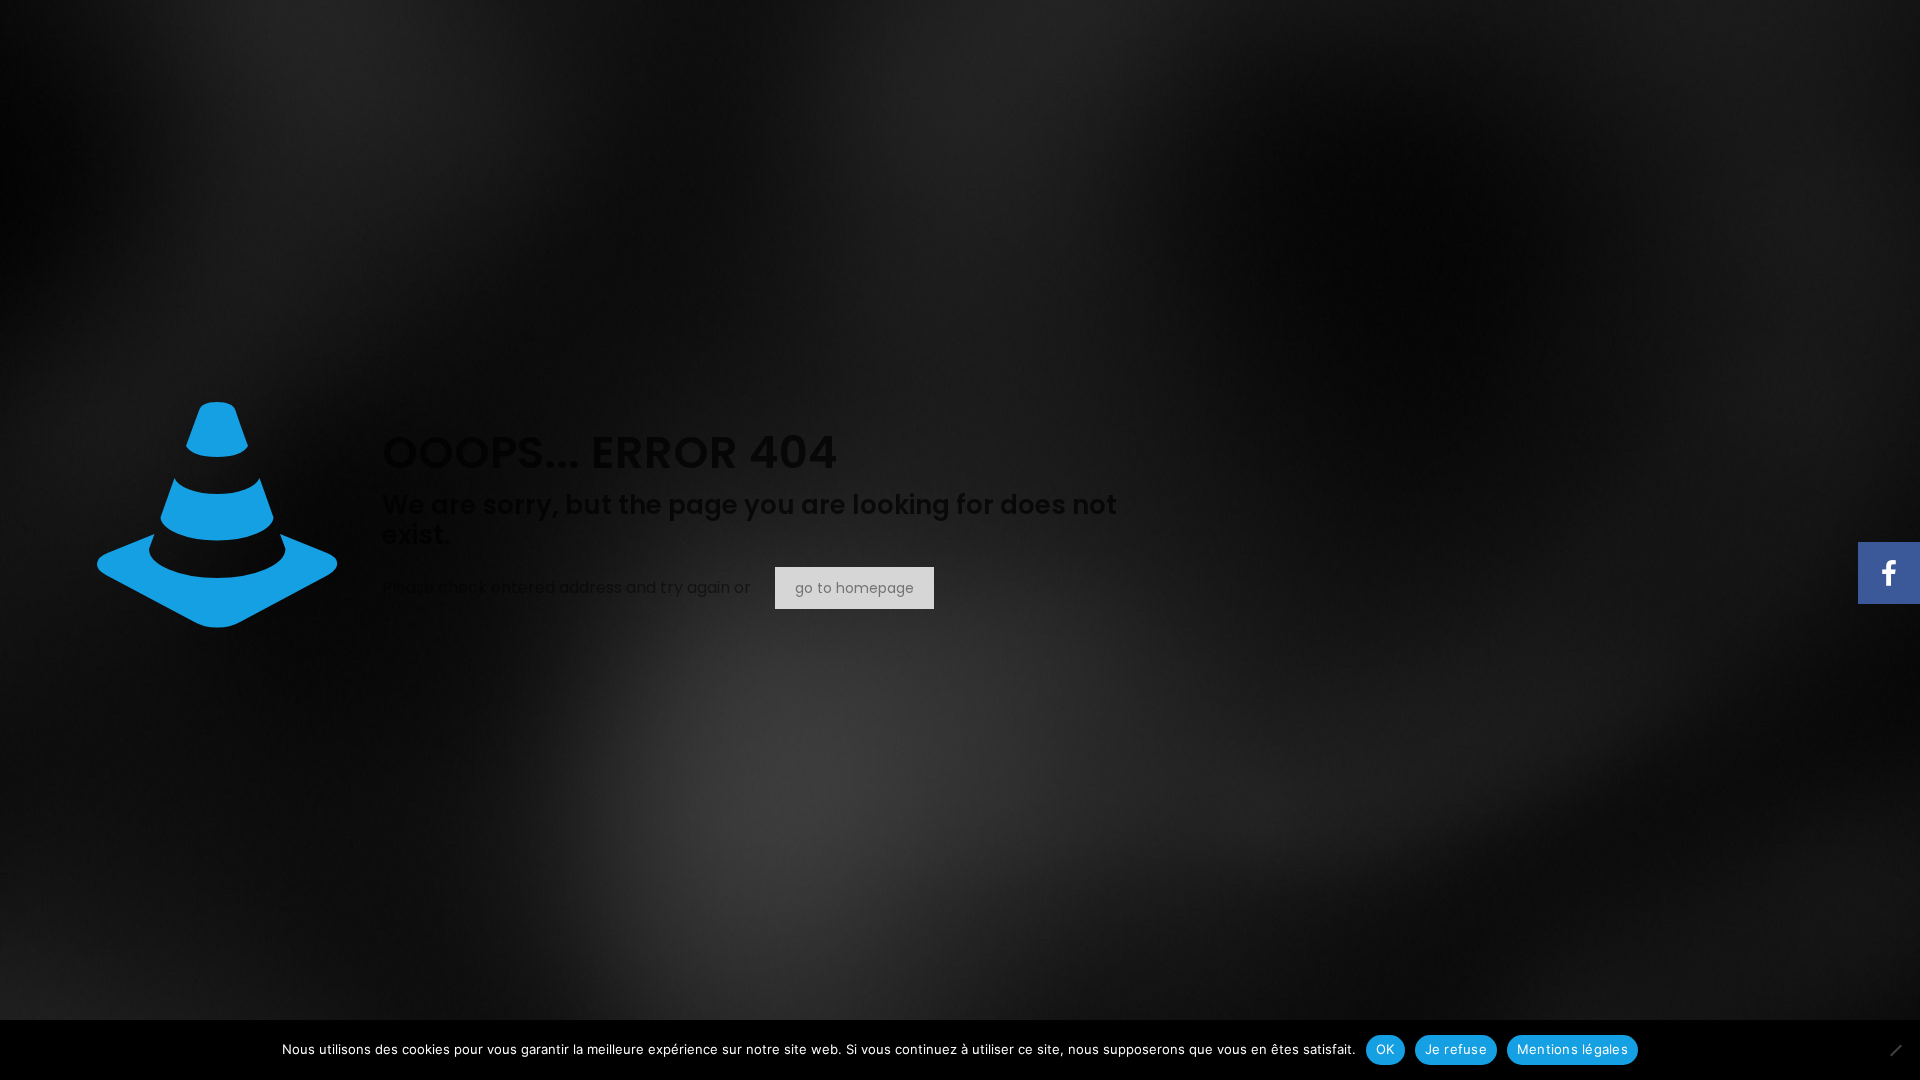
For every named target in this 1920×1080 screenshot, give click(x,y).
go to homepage (854, 588)
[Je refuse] (1895, 1050)
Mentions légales (1572, 1049)
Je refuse (1456, 1049)
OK (1385, 1049)
